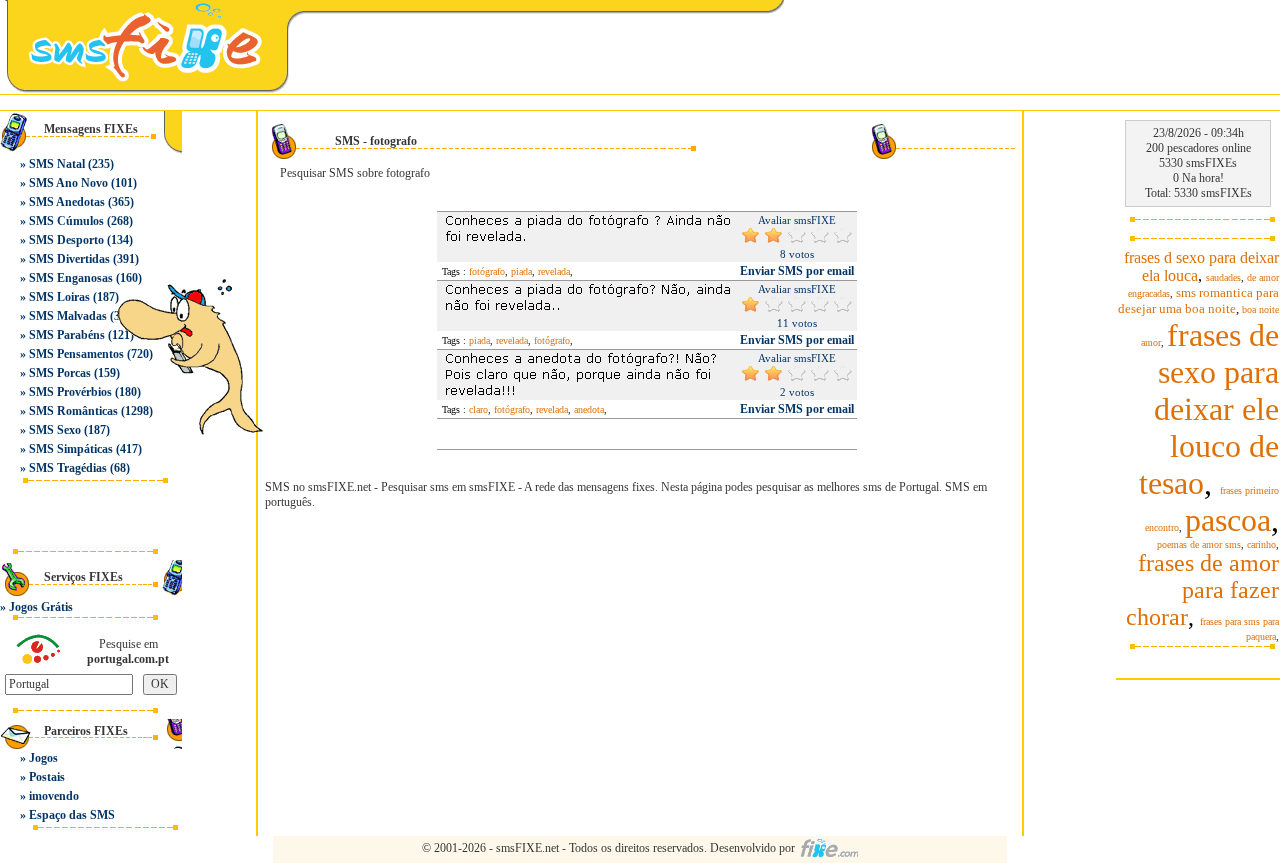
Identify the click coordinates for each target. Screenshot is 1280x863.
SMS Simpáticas (71, 449)
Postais (47, 777)
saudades (1223, 277)
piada (521, 271)
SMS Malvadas (68, 316)
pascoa (1228, 520)
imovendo (54, 796)
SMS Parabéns (67, 335)
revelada (554, 271)
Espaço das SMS (72, 815)
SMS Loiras (59, 297)
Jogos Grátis (41, 607)
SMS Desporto (66, 240)
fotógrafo (487, 271)
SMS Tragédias (68, 468)
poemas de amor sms (1199, 544)
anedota (589, 409)
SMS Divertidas (69, 259)
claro (478, 409)
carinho (1261, 544)
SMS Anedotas (67, 202)
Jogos (43, 758)
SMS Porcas (60, 373)
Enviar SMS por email (797, 271)
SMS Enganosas (71, 278)
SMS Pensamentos (76, 354)
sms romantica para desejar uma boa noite (1198, 300)
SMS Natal (57, 164)
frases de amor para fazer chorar (1202, 590)
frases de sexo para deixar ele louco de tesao (1209, 409)
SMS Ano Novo (68, 183)
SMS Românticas (73, 411)
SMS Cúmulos (66, 221)
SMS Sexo (55, 430)
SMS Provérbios (70, 392)
